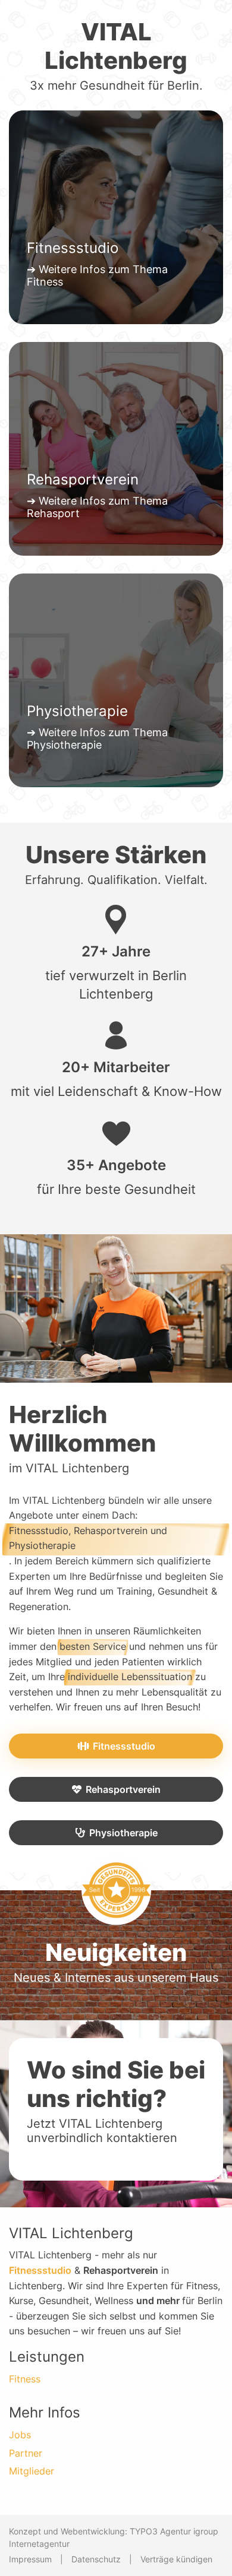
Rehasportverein (123, 1789)
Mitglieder (32, 2471)
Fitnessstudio (124, 1746)
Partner (26, 2453)
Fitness (25, 2379)
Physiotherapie (123, 1833)
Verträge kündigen (176, 2559)
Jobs (20, 2435)
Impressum (30, 2559)
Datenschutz (96, 2559)
